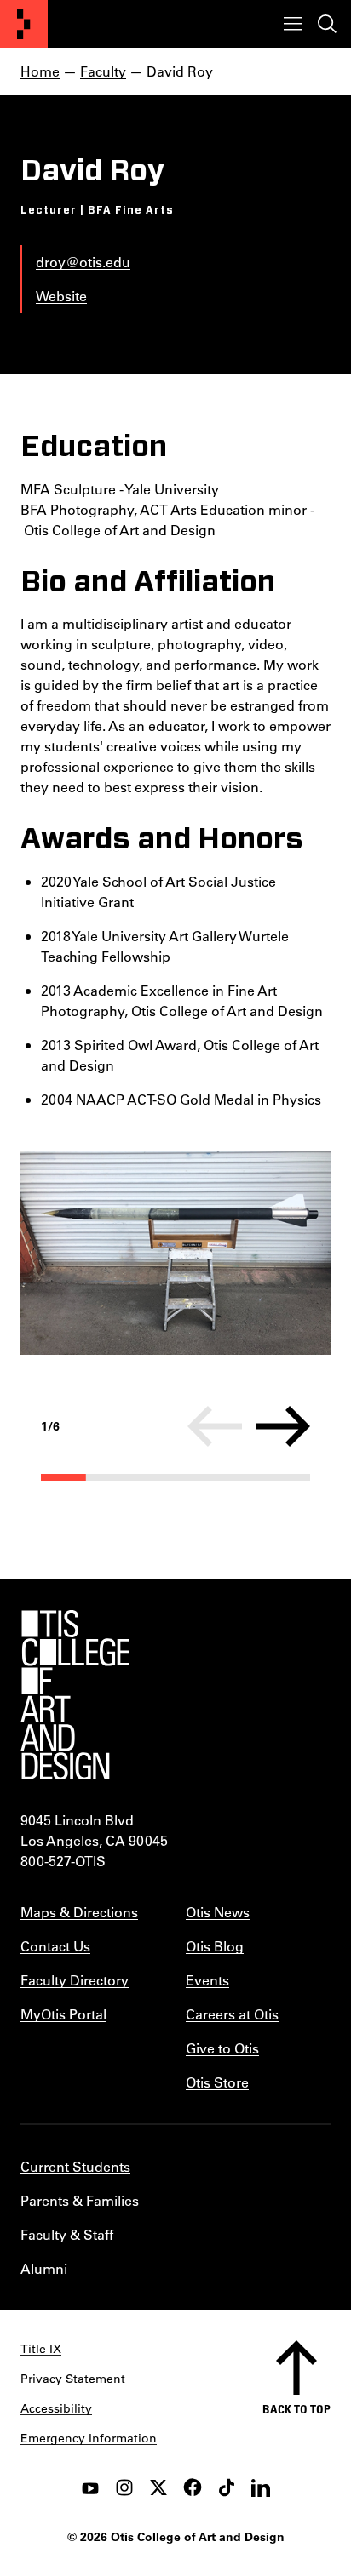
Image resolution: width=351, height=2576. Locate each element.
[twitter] (158, 2487)
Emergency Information (89, 2438)
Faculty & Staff (67, 2234)
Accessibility (56, 2408)
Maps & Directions (79, 1912)
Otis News (218, 1912)
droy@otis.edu (83, 262)
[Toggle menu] (293, 24)
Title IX (41, 2349)
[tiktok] (227, 2487)
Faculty (103, 71)
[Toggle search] (327, 24)
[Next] (283, 1426)
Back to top (296, 2409)
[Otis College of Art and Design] (24, 24)
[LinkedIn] (261, 2487)
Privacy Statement (73, 2379)
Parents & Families (80, 2200)
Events (207, 1980)
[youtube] (90, 2487)
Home (40, 71)
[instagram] (124, 2487)
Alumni (44, 2268)
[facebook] (193, 2487)
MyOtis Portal (63, 2014)
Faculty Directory (75, 1980)
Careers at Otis (232, 2014)
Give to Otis (222, 2048)
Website (61, 296)
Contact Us (55, 1946)
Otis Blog (215, 1946)
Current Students (75, 2166)
